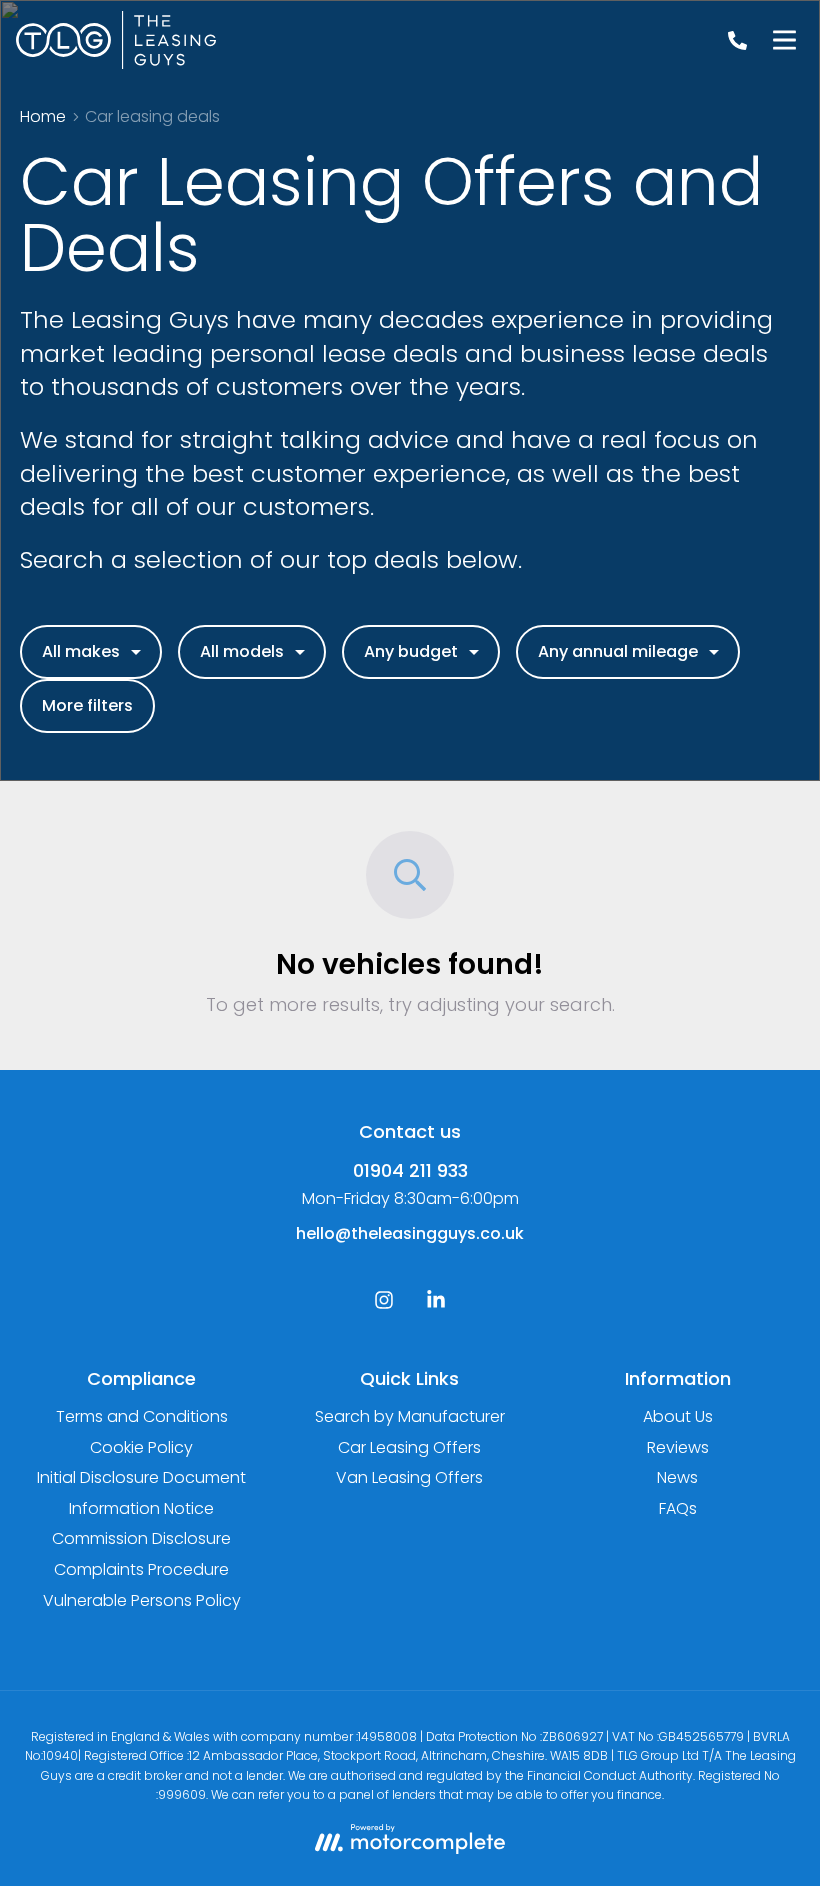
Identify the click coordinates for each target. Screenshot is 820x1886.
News (677, 1477)
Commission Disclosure (141, 1538)
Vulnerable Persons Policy (142, 1600)
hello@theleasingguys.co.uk (410, 1233)
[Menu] (784, 40)
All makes (81, 651)
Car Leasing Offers (409, 1447)
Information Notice (141, 1508)
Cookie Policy (141, 1447)
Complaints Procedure (141, 1569)
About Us (678, 1416)
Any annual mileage (618, 651)
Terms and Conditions (142, 1416)
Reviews (678, 1447)
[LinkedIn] (436, 1304)
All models (242, 651)
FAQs (678, 1508)
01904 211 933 (410, 1170)
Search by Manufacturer (410, 1416)
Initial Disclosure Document (141, 1477)
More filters (87, 705)
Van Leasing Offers (409, 1477)
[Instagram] (384, 1304)
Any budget (411, 651)
